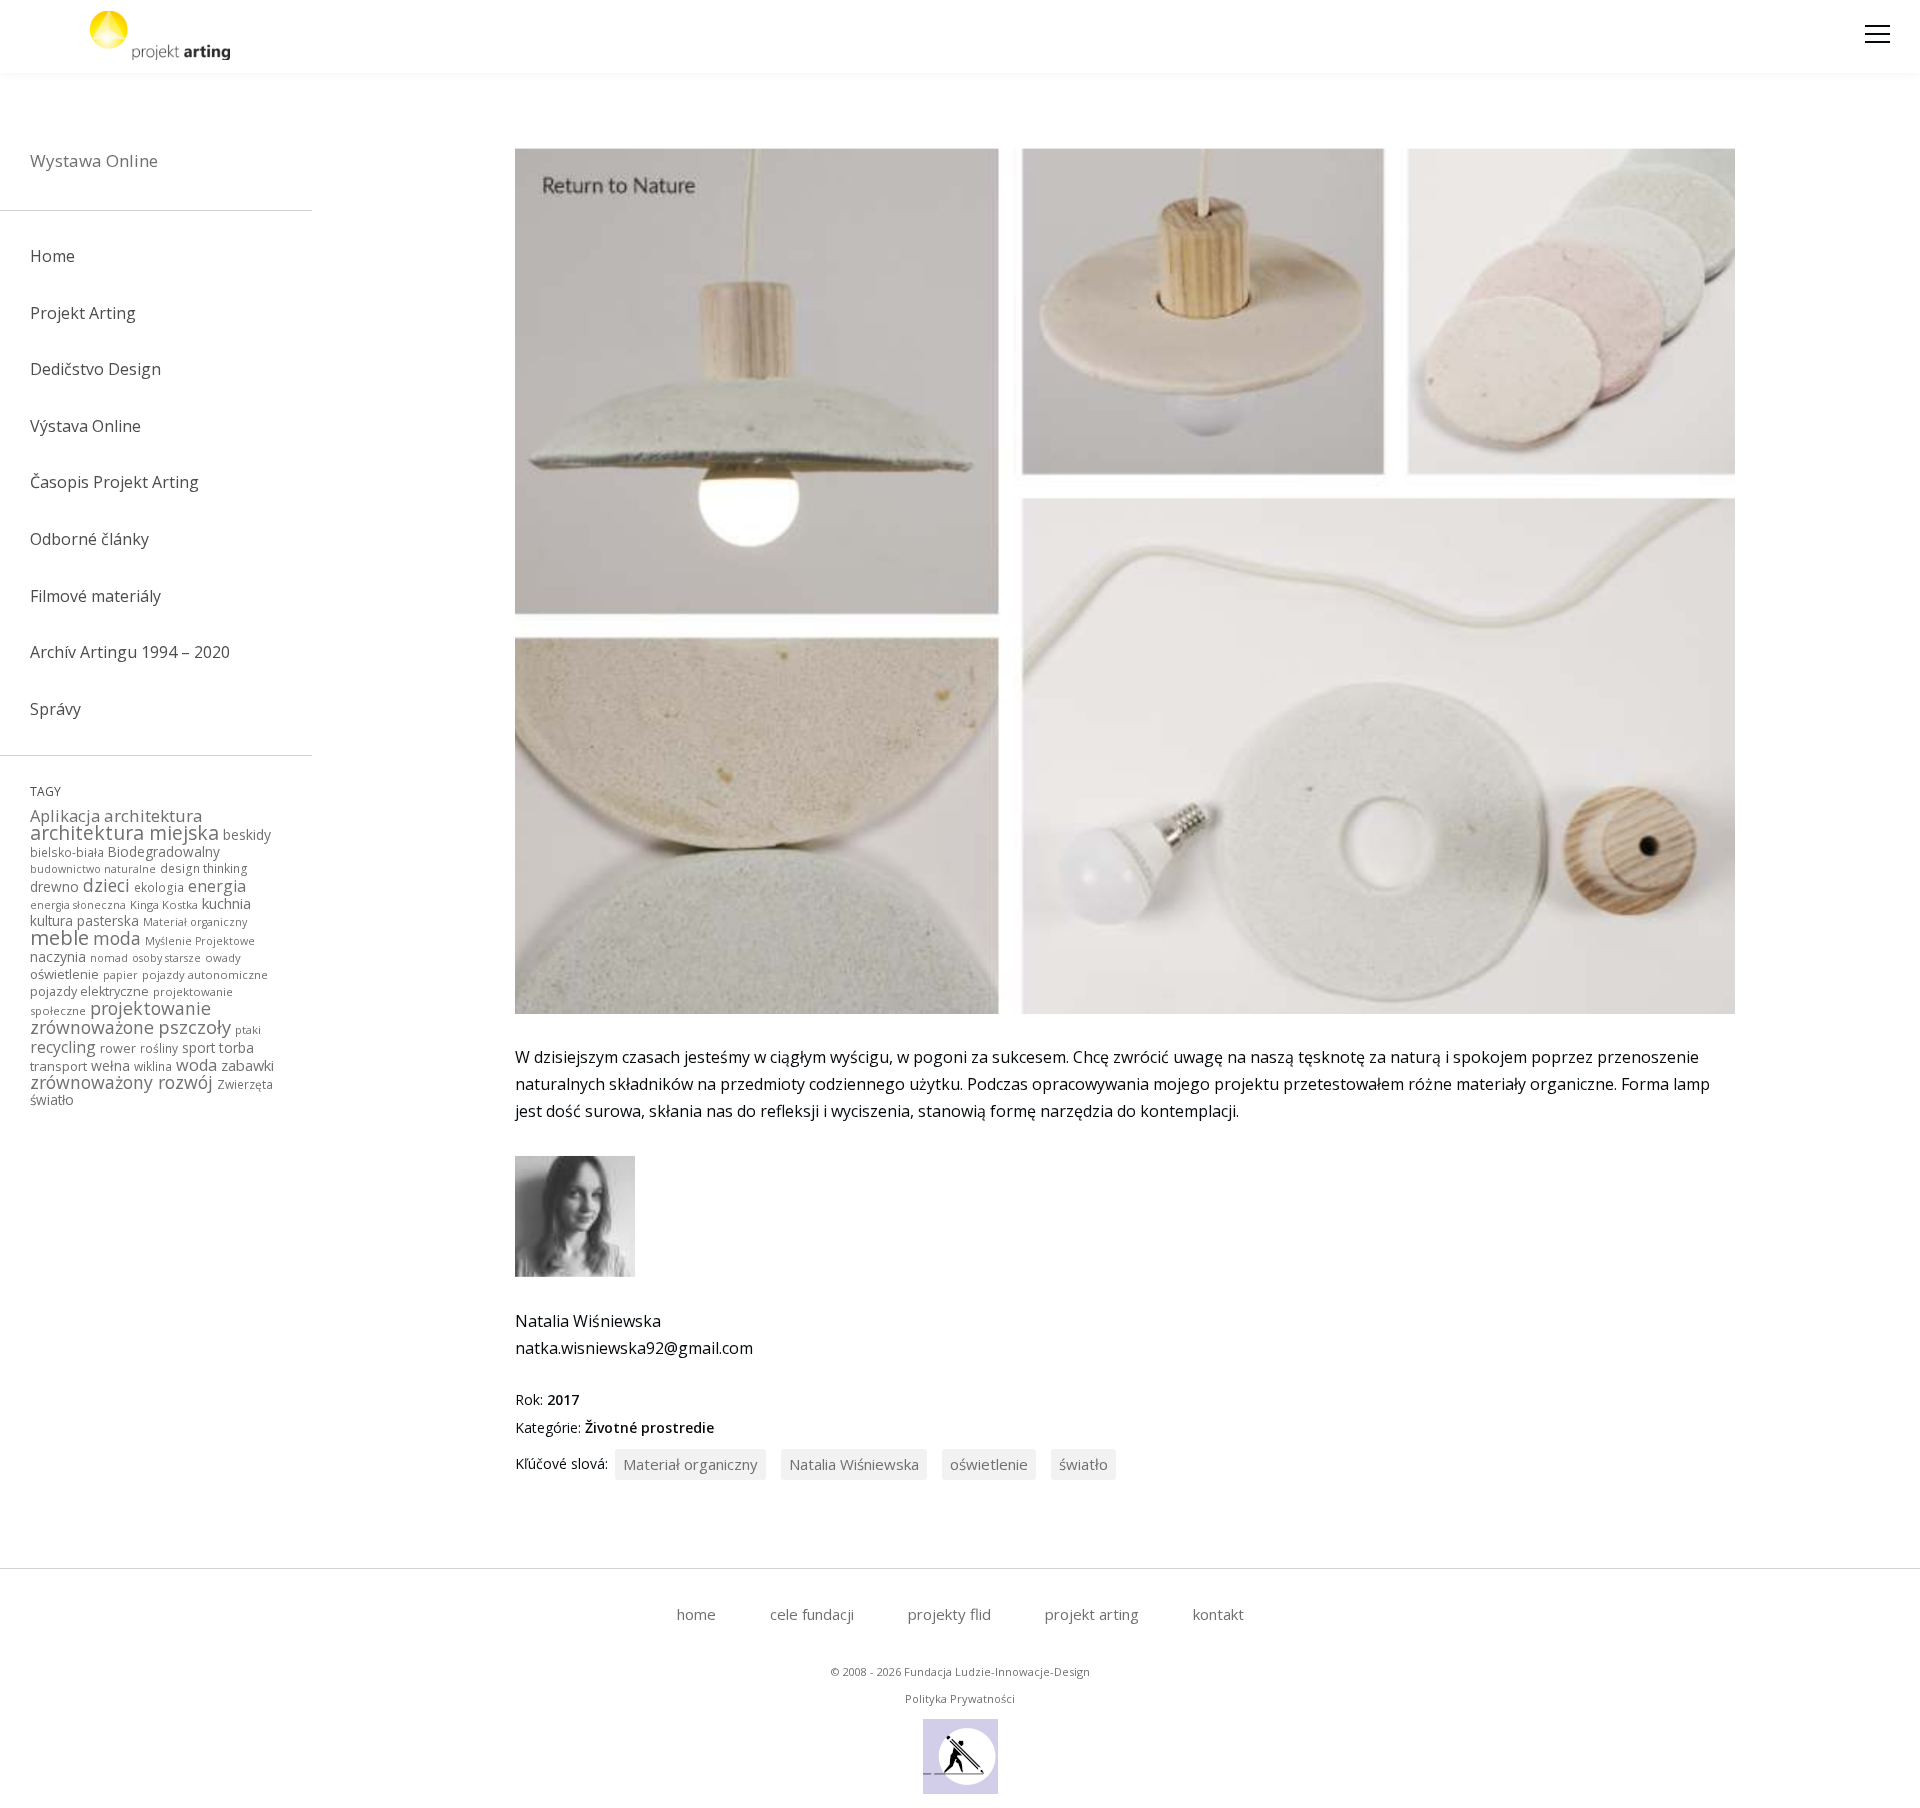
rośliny (159, 1048)
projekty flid (949, 1614)
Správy (55, 709)
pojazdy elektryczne (89, 991)
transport (58, 1066)
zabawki (247, 1065)
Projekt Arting (83, 313)
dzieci (106, 885)
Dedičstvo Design (95, 369)
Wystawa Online (94, 160)
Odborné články (89, 539)
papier (120, 975)
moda (117, 938)
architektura (153, 815)
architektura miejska (124, 832)
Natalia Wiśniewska (854, 1464)
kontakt (1218, 1614)
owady (223, 957)
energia (217, 886)
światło (52, 1099)
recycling (63, 1047)
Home (52, 256)
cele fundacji (812, 1614)
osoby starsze (166, 958)
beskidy (247, 834)
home (696, 1614)
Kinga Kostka (164, 904)
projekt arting (1092, 1614)
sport (198, 1047)
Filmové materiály (95, 596)
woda (196, 1065)
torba (236, 1047)
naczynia (58, 956)
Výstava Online (85, 426)
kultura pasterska (84, 920)
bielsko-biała (67, 852)
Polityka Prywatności (960, 1698)
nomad (109, 958)
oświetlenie (64, 974)
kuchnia (226, 903)
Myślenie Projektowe (200, 941)
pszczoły (194, 1026)
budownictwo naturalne (93, 869)
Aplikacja (65, 815)
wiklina (153, 1066)
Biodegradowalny (164, 851)
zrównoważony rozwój (121, 1082)
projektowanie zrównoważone (120, 1017)
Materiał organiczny (195, 922)
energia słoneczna (78, 905)
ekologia (159, 887)
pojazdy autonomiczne (205, 974)
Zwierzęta (245, 1084)
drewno (54, 886)
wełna (110, 1065)
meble (59, 937)
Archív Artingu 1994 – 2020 (130, 652)
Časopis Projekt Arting (114, 482)
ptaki (248, 1029)
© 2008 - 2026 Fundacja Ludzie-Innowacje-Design (960, 1671)
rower (118, 1048)
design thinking (204, 868)
